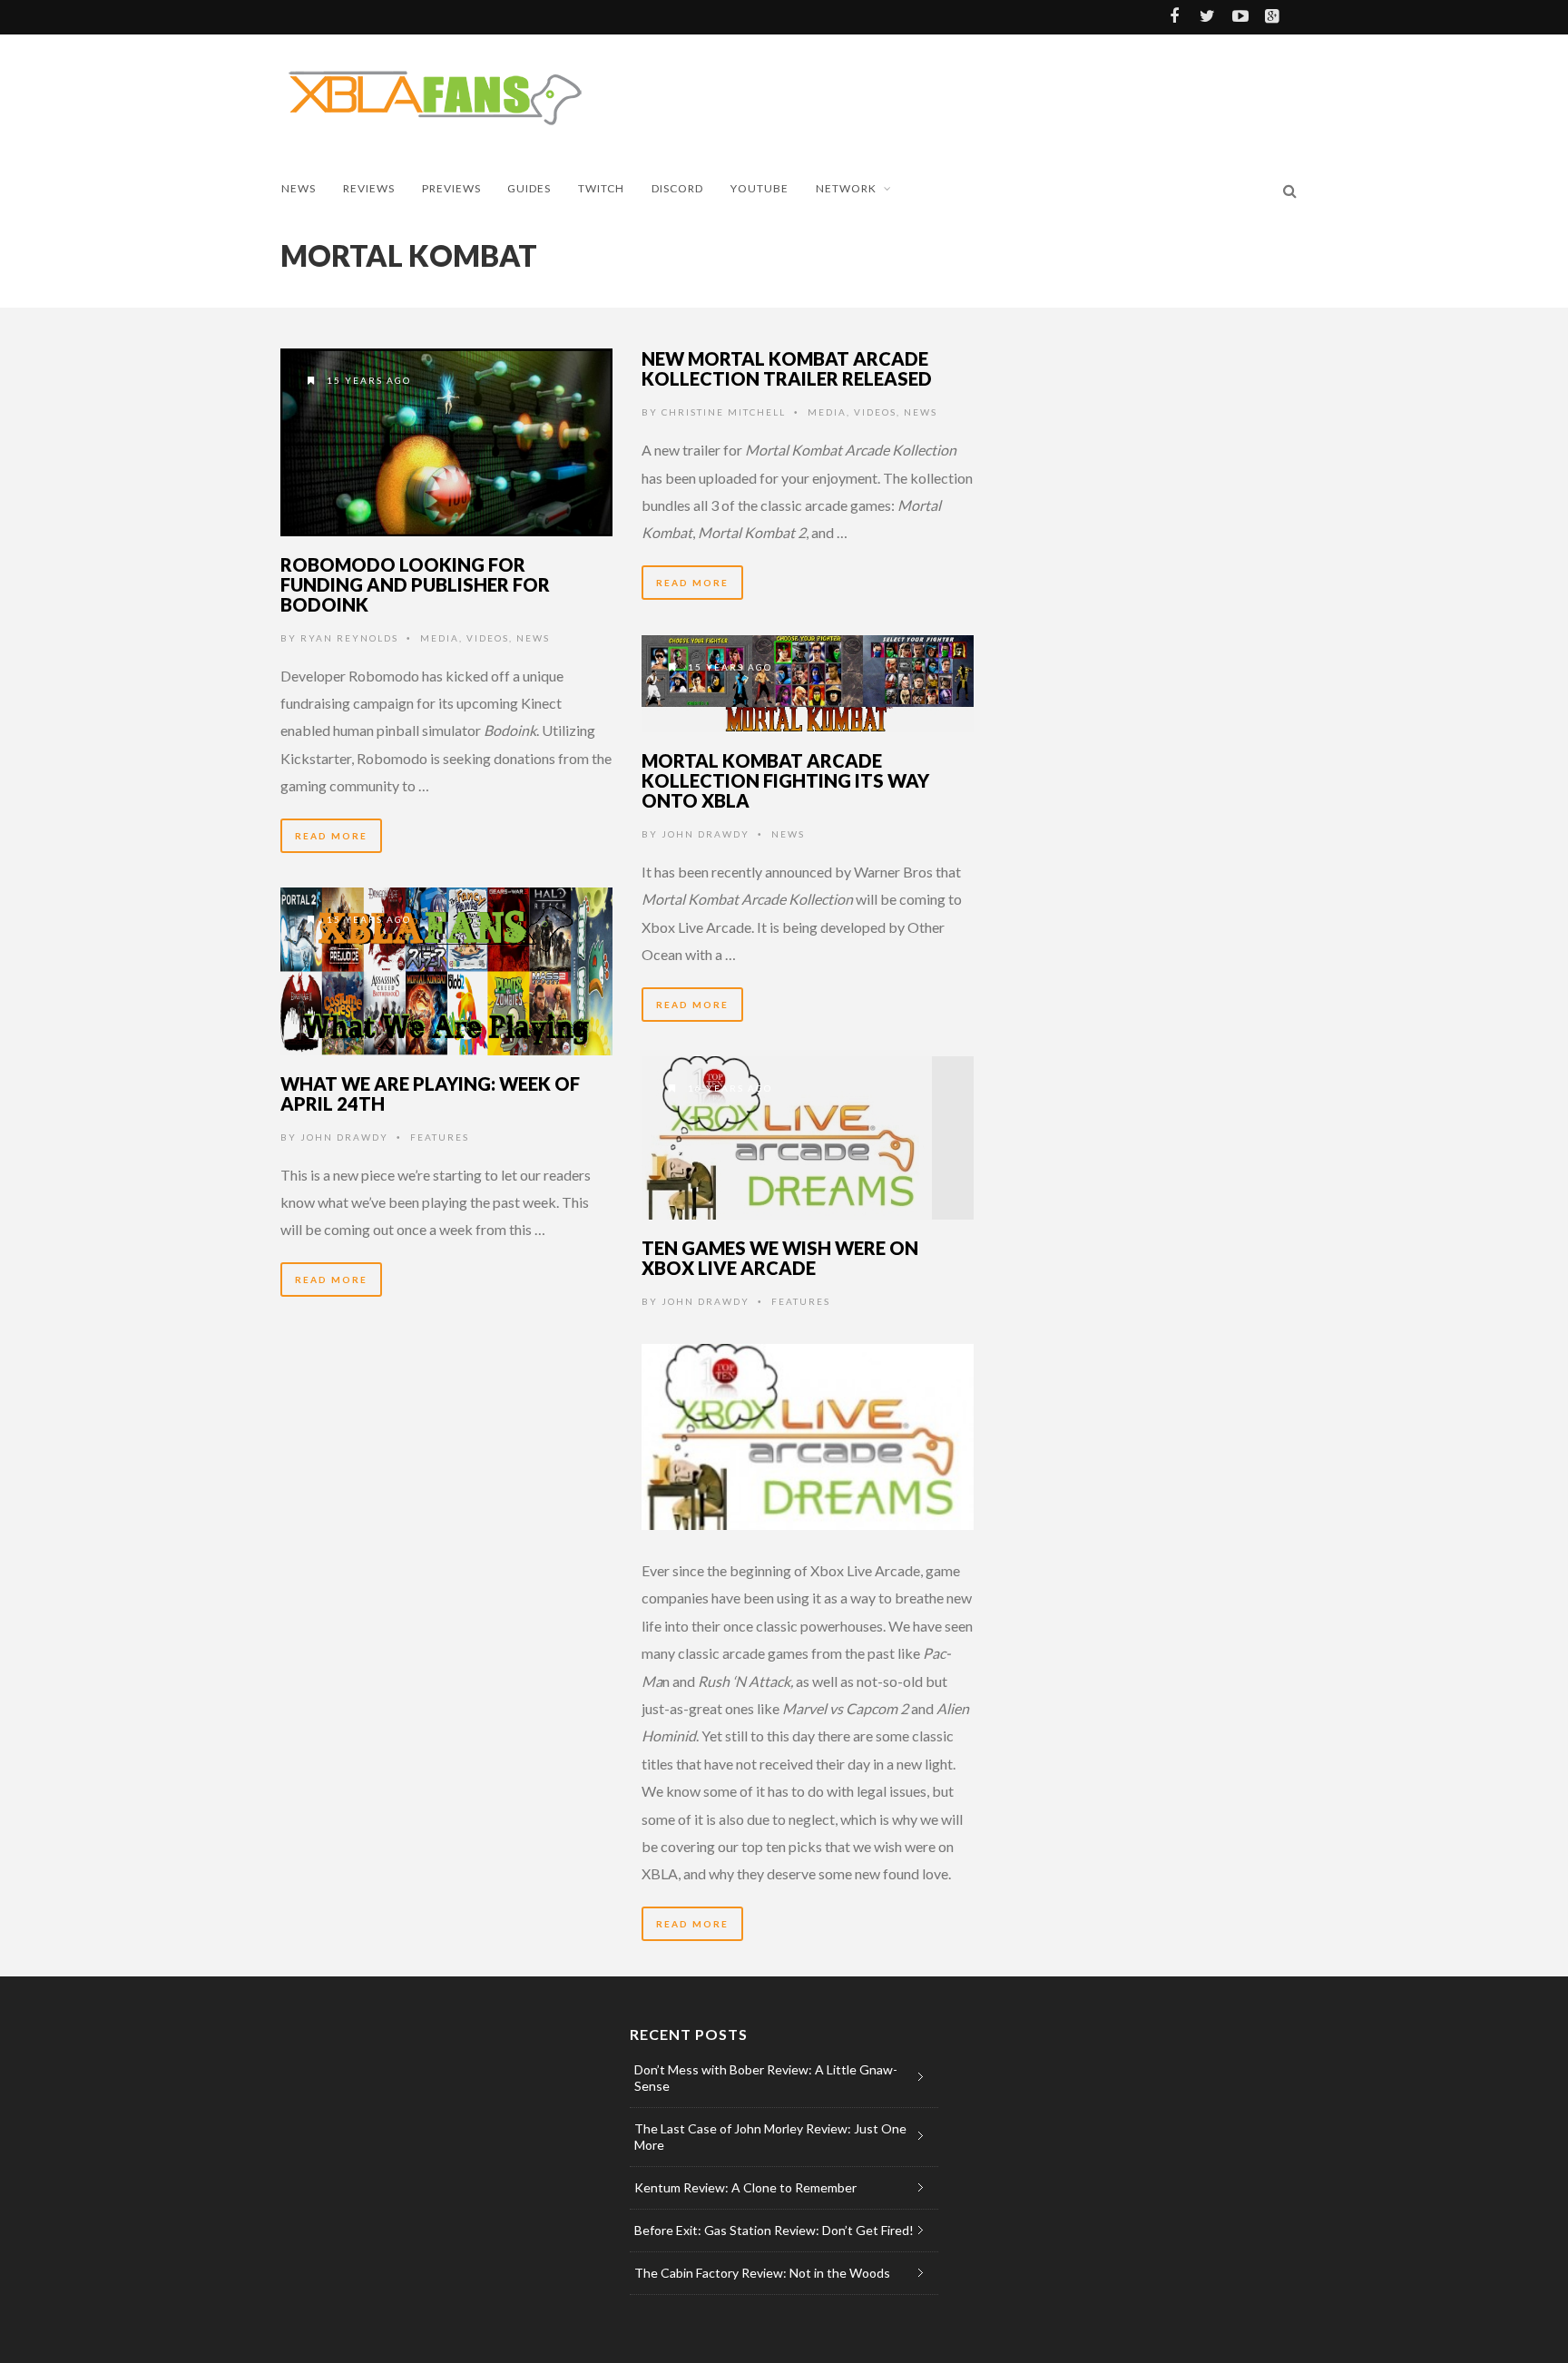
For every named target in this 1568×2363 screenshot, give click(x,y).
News (299, 188)
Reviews (369, 188)
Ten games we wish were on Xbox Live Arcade (780, 1258)
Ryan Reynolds (349, 638)
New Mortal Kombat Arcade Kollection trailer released (787, 368)
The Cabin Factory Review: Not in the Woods (762, 2273)
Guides (529, 188)
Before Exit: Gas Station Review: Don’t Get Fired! (774, 2230)
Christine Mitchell (724, 412)
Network (846, 188)
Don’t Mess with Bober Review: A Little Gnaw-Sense (766, 2078)
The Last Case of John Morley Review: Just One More (770, 2137)
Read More (331, 836)
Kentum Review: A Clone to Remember (745, 2187)
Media (440, 638)
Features (440, 1137)
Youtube (759, 188)
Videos (488, 638)
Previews (451, 188)
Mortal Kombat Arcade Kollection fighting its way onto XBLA (785, 780)
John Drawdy (706, 834)
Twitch (601, 188)
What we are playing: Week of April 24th (430, 1093)
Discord (677, 188)
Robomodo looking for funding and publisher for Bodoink (415, 584)
